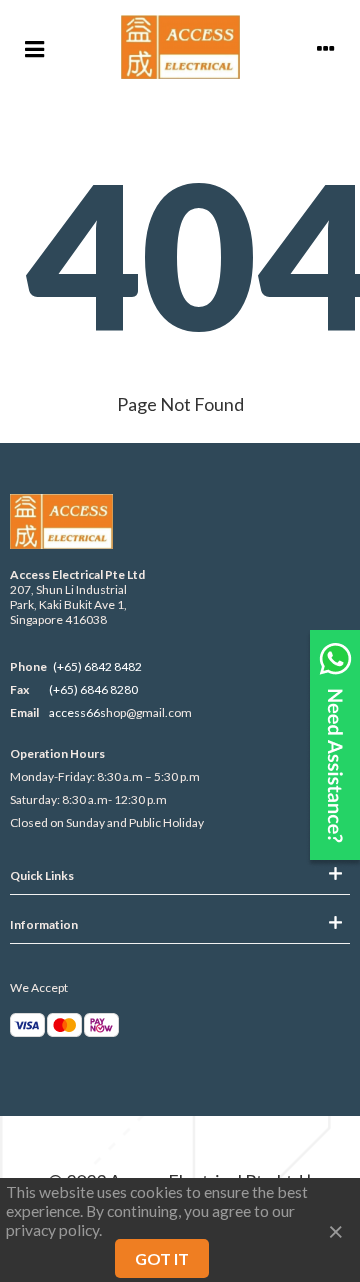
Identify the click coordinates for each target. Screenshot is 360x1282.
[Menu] (34, 47)
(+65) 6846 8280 (93, 689)
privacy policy (52, 1229)
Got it (162, 1258)
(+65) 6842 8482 (97, 666)
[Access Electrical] (180, 47)
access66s (77, 712)
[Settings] (326, 47)
